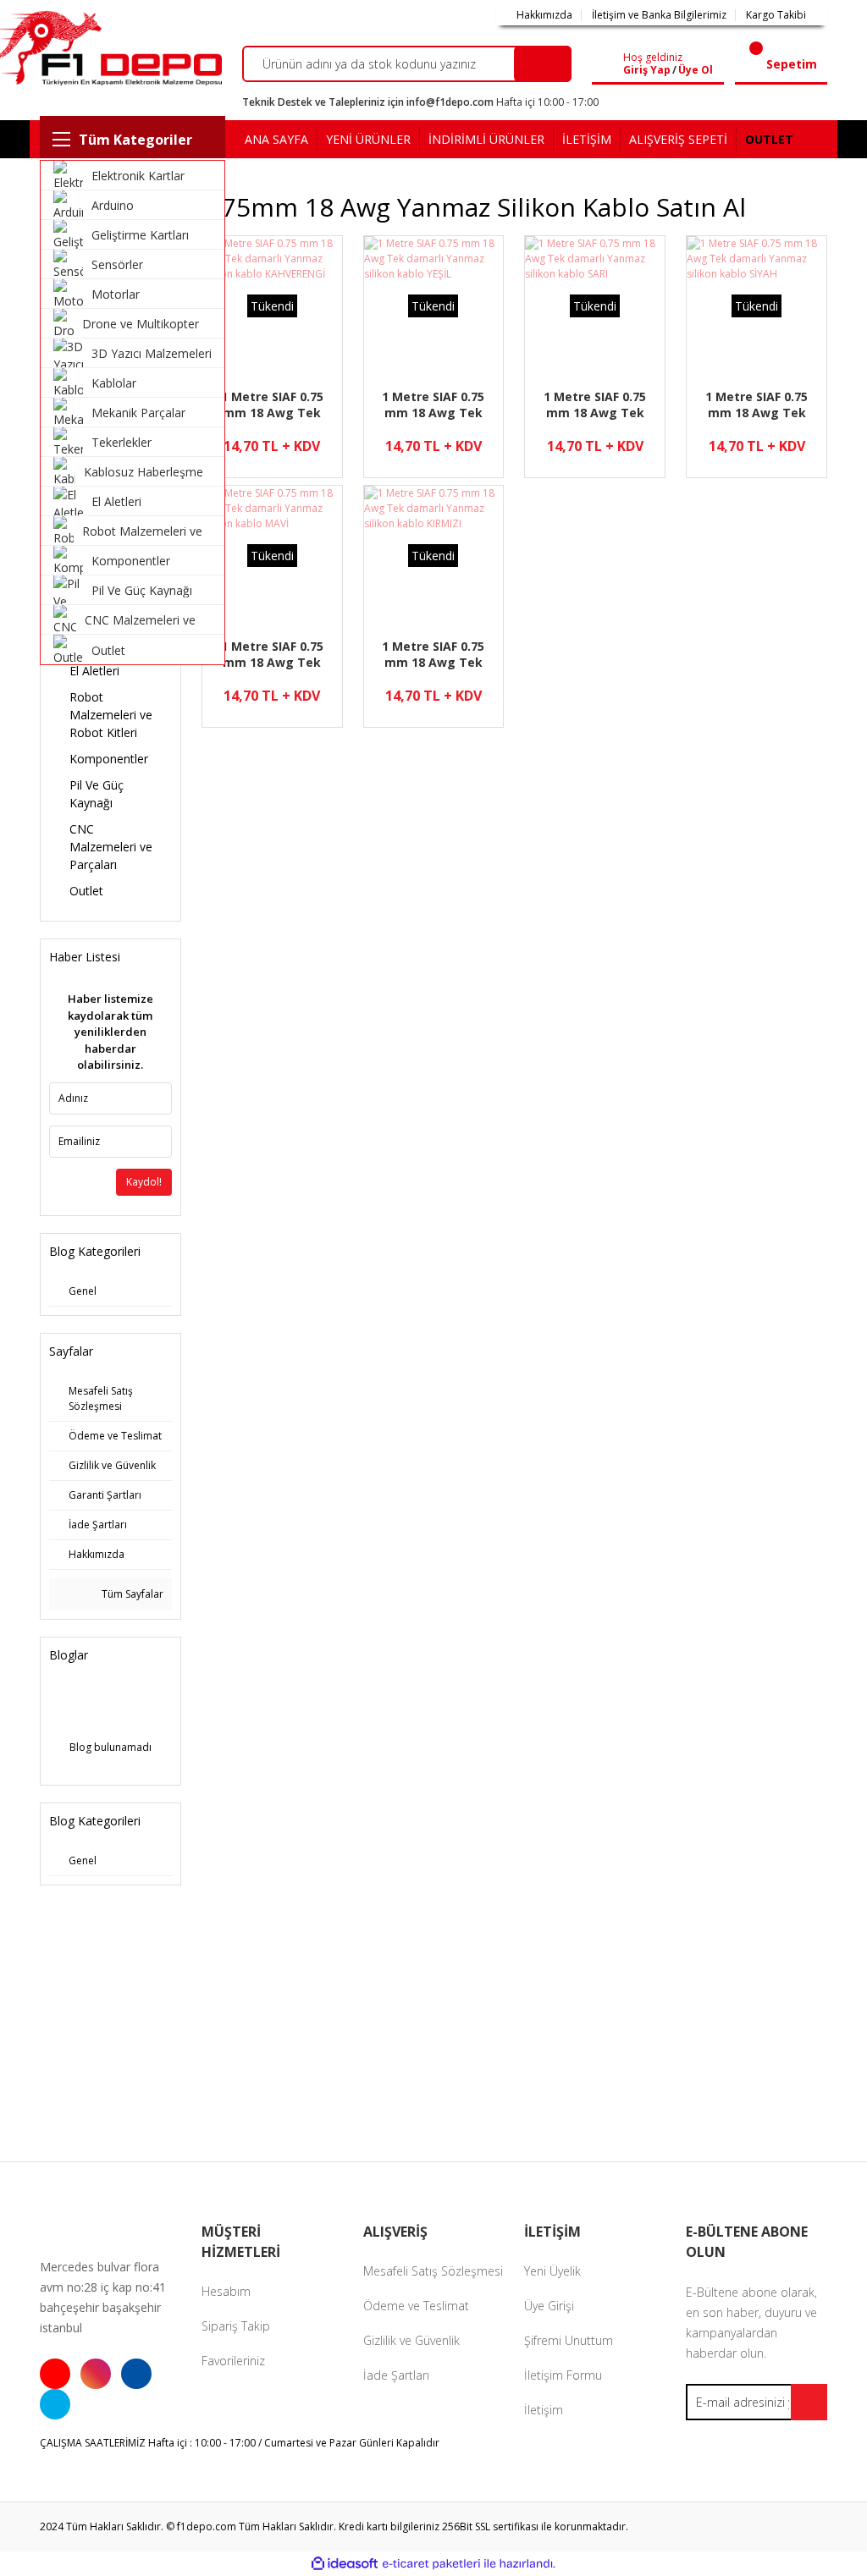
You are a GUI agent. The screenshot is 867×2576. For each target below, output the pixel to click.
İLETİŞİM (587, 139)
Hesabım (226, 2291)
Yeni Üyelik (552, 2271)
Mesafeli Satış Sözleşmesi (433, 2271)
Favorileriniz (233, 2361)
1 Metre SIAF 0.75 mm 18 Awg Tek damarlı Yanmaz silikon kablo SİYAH (757, 405)
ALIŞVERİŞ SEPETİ (678, 139)
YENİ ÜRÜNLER (368, 139)
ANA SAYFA (276, 139)
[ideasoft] (345, 2564)
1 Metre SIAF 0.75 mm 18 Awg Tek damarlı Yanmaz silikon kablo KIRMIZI (433, 655)
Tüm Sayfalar (131, 1594)
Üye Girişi (549, 2306)
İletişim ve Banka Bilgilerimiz (659, 15)
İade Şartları (396, 2375)
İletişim (544, 2410)
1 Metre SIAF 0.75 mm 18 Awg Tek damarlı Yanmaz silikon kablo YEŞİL (433, 405)
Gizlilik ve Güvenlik (411, 2340)
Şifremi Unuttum (569, 2340)
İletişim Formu (563, 2375)
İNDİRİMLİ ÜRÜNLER (486, 139)
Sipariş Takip (236, 2326)
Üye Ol (696, 70)
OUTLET (769, 139)
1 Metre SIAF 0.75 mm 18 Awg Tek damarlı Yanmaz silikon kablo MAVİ (272, 655)
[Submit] (809, 2402)
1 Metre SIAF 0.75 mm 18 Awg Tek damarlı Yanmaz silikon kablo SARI (595, 405)
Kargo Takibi (776, 15)
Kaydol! (144, 1182)
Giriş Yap (647, 70)
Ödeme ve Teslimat (416, 2306)
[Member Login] (611, 64)
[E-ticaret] (431, 2563)
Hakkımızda (544, 15)
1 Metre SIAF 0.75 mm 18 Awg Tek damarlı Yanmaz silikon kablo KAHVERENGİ (272, 405)
